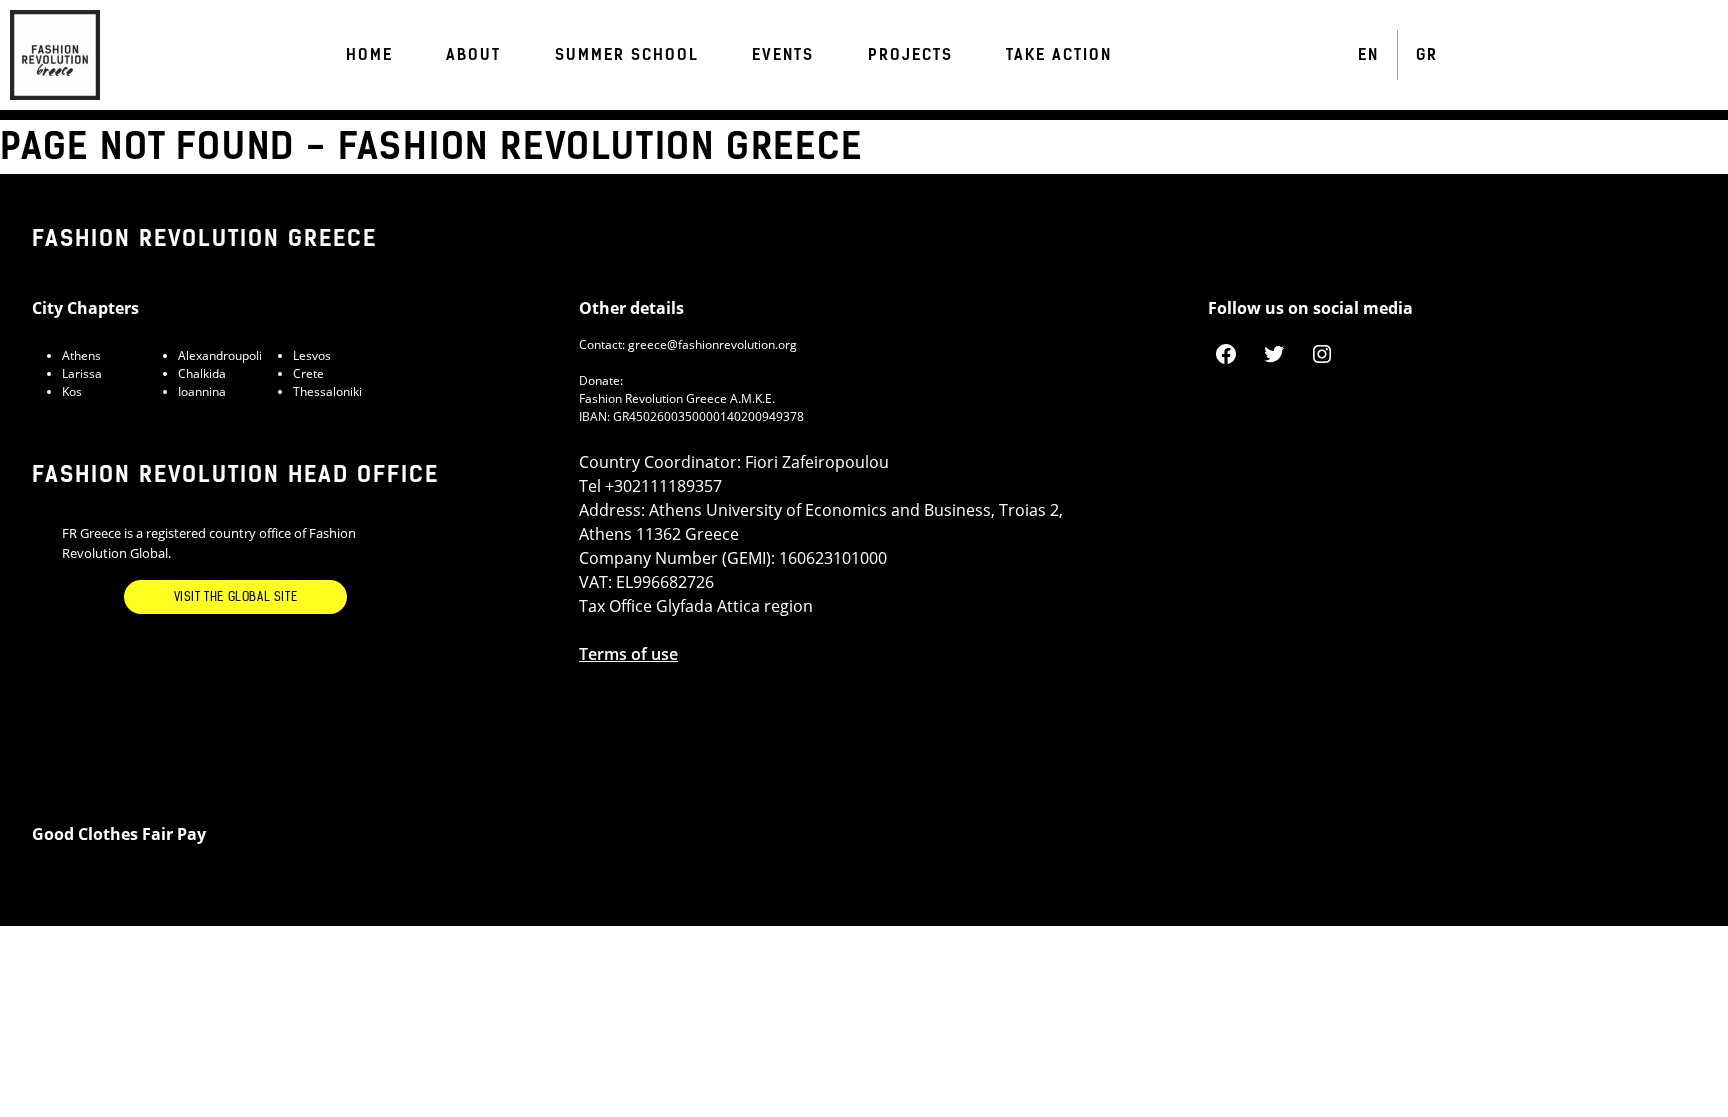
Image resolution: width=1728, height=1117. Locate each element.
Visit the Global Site (236, 597)
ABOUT (473, 55)
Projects (910, 55)
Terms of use (628, 654)
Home (369, 55)
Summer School (627, 55)
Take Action (1059, 55)
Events (783, 55)
